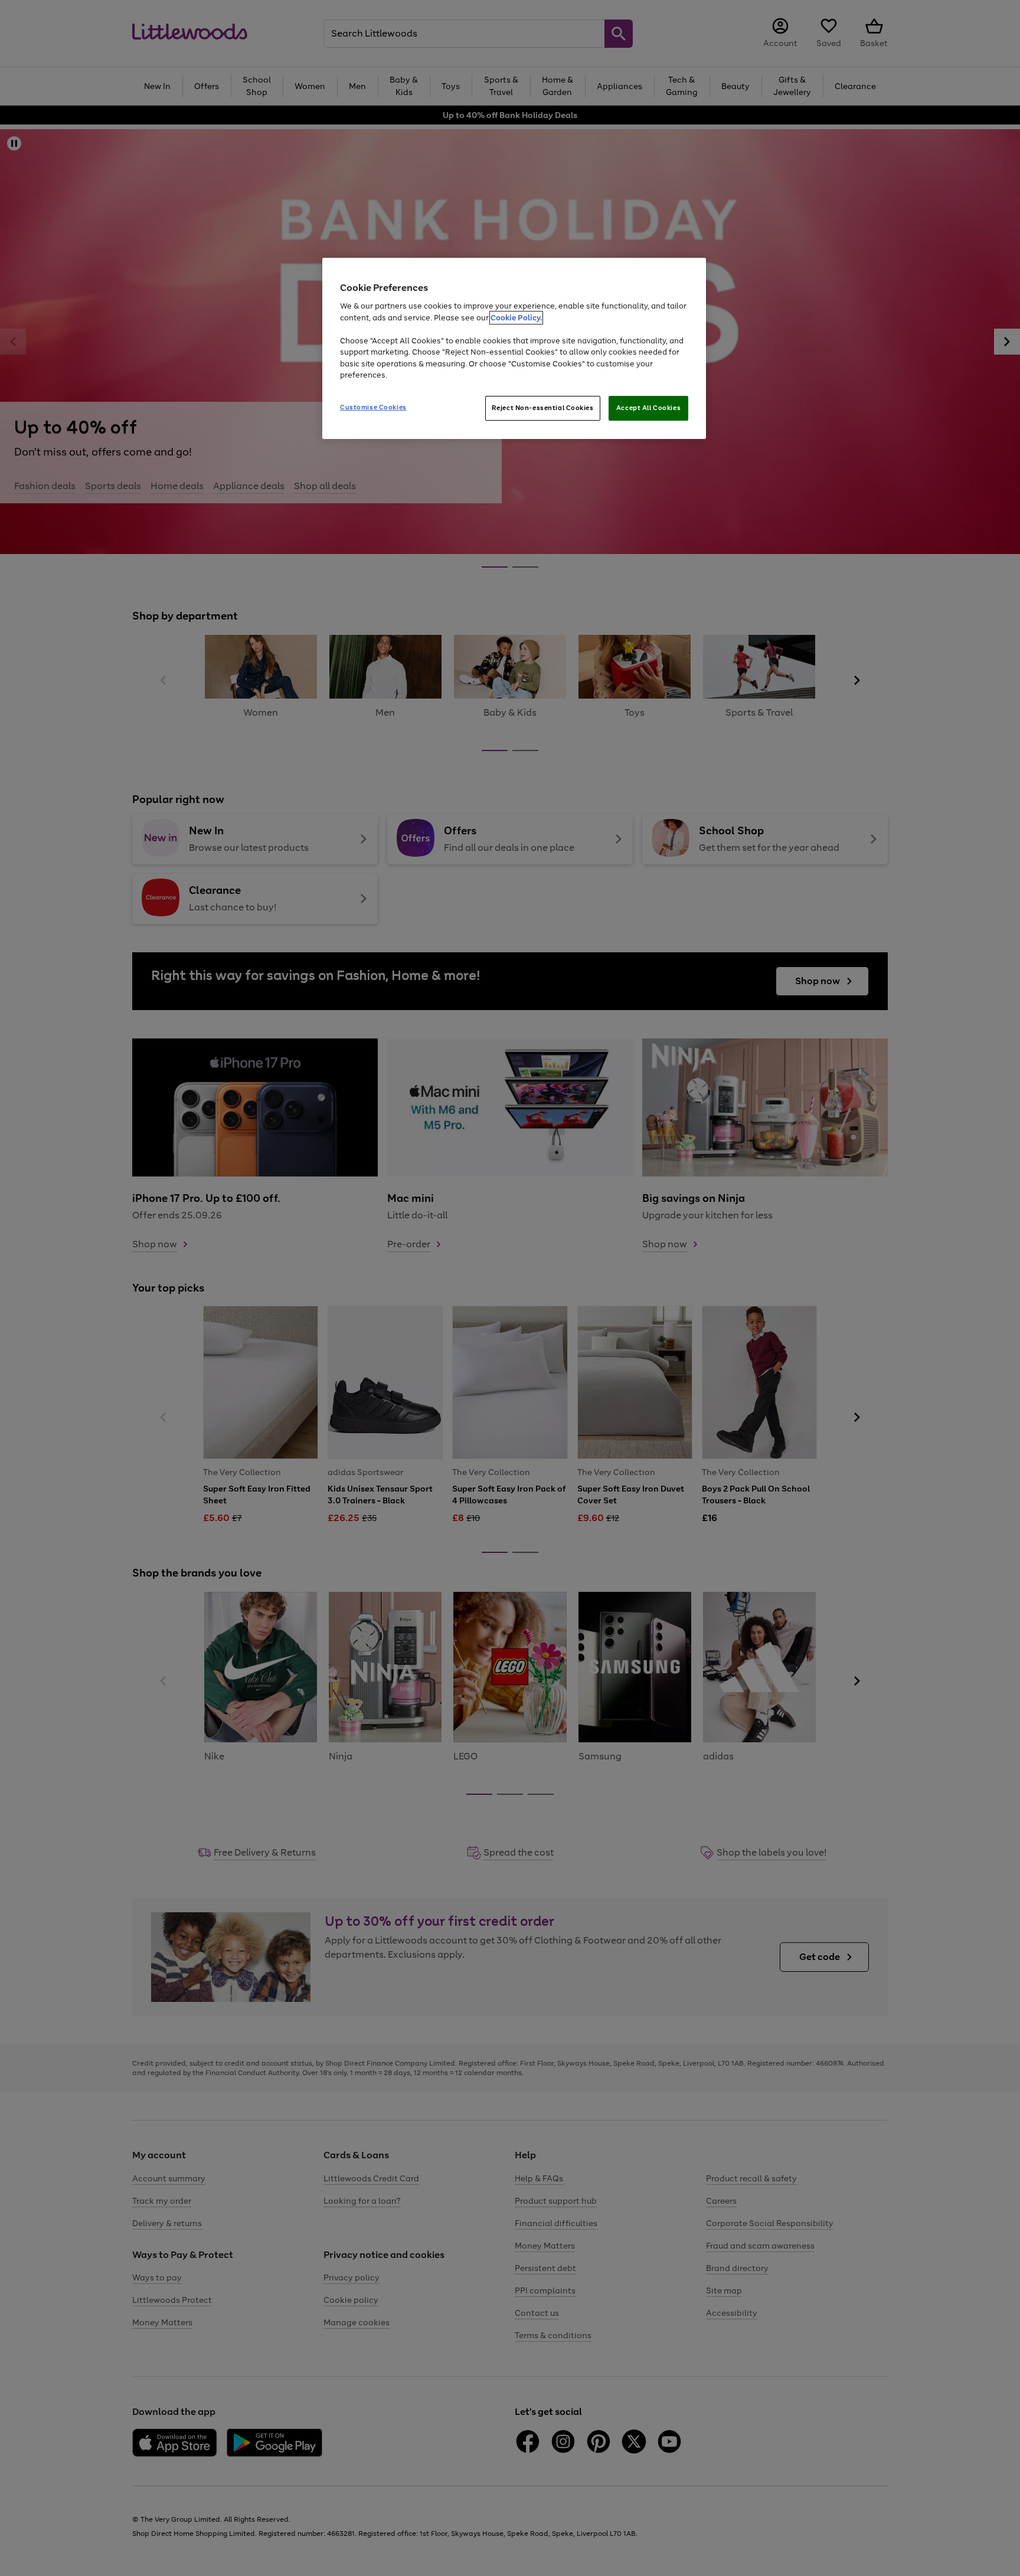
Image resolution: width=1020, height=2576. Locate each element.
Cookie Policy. (516, 318)
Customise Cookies (373, 407)
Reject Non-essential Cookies (543, 408)
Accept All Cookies (648, 408)
